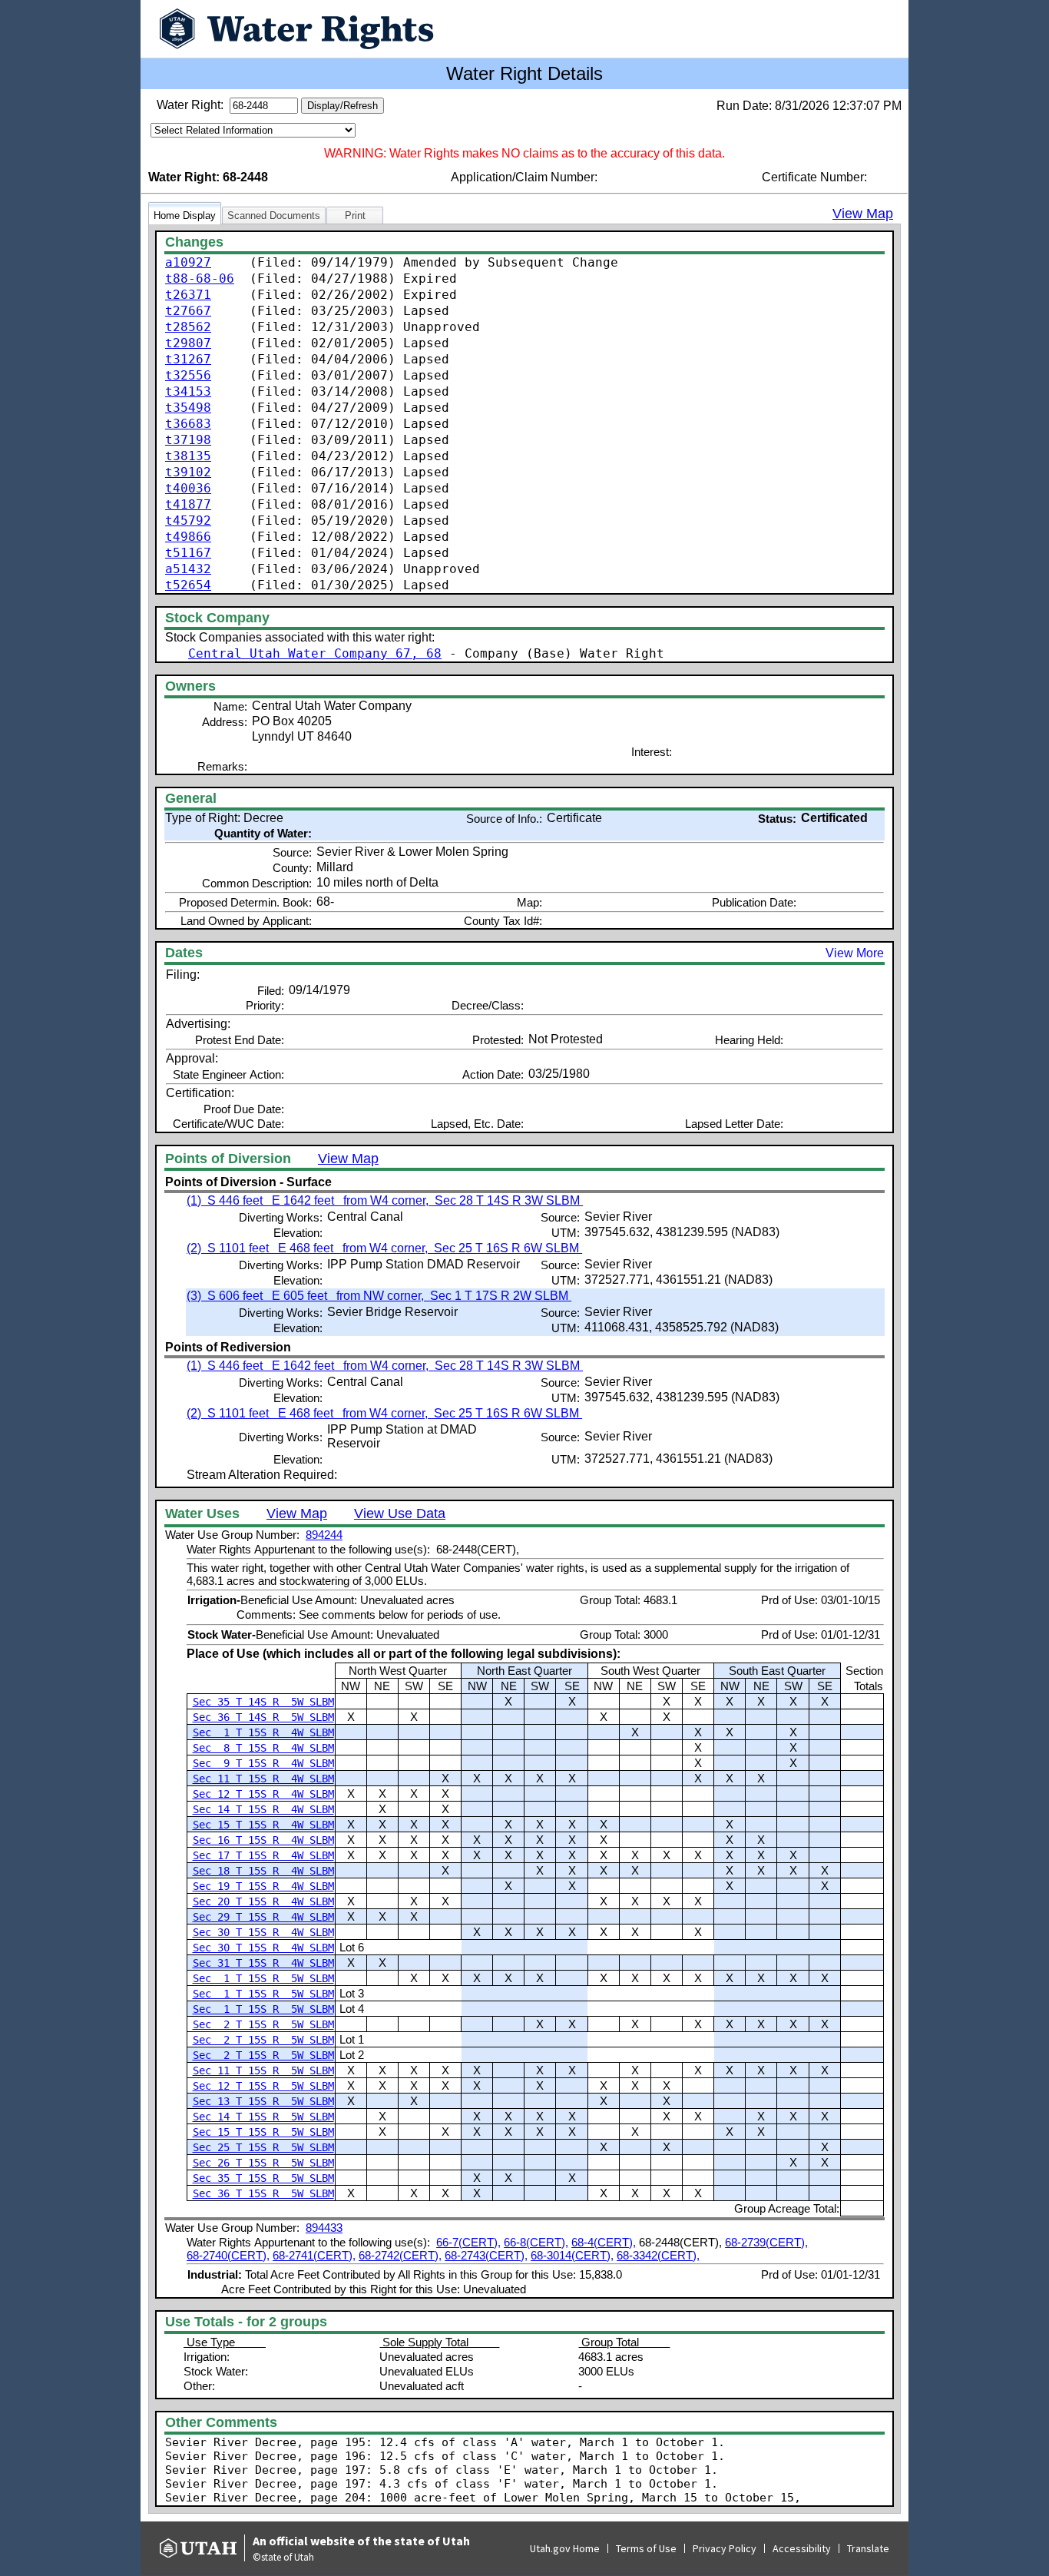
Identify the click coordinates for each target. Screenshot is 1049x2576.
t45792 (188, 521)
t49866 (188, 537)
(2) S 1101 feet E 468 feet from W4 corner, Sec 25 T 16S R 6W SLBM (384, 1248)
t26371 (188, 295)
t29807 (188, 343)
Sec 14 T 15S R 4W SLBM (263, 1809)
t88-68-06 (200, 278)
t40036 (188, 488)
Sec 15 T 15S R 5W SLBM (263, 2132)
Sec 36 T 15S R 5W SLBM (263, 2193)
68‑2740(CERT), (228, 2255)
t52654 (188, 585)
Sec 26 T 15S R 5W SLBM (263, 2163)
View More (855, 953)
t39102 (188, 472)
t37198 (188, 440)
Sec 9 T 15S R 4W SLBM (263, 1763)
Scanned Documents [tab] (274, 215)
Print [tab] (355, 215)
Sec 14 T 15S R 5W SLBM (263, 2117)
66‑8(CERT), (536, 2242)
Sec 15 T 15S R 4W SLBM (263, 1825)
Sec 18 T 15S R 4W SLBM (263, 1871)
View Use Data (400, 1513)
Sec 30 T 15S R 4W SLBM (263, 1932)
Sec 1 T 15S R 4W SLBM (263, 1732)
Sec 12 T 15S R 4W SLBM (263, 1794)
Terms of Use (646, 2548)
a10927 (188, 262)
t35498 (188, 408)
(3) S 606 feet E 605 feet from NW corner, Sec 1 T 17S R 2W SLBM (379, 1296)
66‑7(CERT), (468, 2242)
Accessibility (802, 2548)
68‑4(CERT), (604, 2242)
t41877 (188, 504)
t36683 (188, 424)
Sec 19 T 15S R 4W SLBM (263, 1886)
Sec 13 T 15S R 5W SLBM (263, 2101)
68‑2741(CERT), (314, 2255)
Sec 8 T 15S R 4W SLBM (263, 1748)
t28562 (188, 327)
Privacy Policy (725, 2548)
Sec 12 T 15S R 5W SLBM (263, 2086)
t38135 (188, 456)
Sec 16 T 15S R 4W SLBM (263, 1840)
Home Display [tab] (185, 215)
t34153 (188, 391)
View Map (863, 214)
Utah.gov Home (565, 2548)
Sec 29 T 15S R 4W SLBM (263, 1917)
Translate (868, 2548)
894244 (324, 1535)
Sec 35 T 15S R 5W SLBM (263, 2178)
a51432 (188, 569)
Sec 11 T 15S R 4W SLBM (263, 1779)
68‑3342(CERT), (658, 2255)
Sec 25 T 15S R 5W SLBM (263, 2147)
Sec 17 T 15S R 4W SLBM (263, 1855)
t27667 (188, 311)
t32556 (188, 375)
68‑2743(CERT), (486, 2255)
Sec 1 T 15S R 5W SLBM (263, 1978)
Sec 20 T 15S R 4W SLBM (263, 1901)
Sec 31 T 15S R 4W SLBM (263, 1963)
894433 (324, 2228)
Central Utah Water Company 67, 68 (315, 653)
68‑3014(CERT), (572, 2255)
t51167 (188, 553)
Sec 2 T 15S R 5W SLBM (263, 2024)
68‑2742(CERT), (400, 2255)
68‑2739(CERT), (766, 2242)
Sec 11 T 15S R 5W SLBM (263, 2070)
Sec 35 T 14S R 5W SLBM (263, 1702)
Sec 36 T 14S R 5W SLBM (263, 1717)
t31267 (188, 359)
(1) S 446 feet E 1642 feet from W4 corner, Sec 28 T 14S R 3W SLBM (385, 1200)
